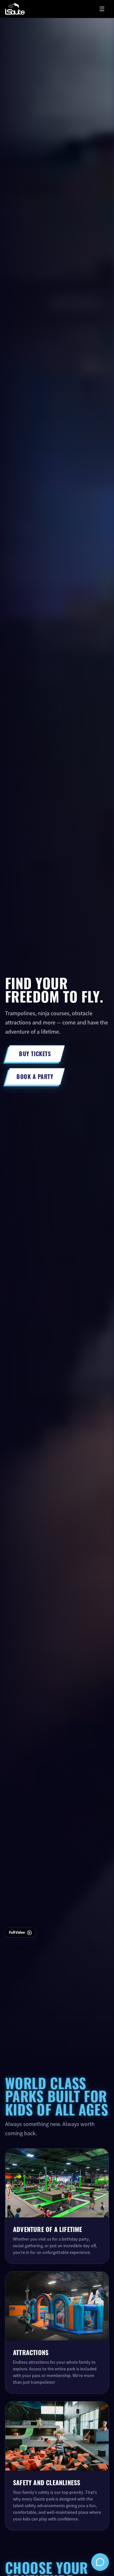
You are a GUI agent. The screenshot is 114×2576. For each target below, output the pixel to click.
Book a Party (35, 1076)
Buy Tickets (35, 1053)
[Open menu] (102, 9)
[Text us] (100, 2562)
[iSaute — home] (15, 9)
